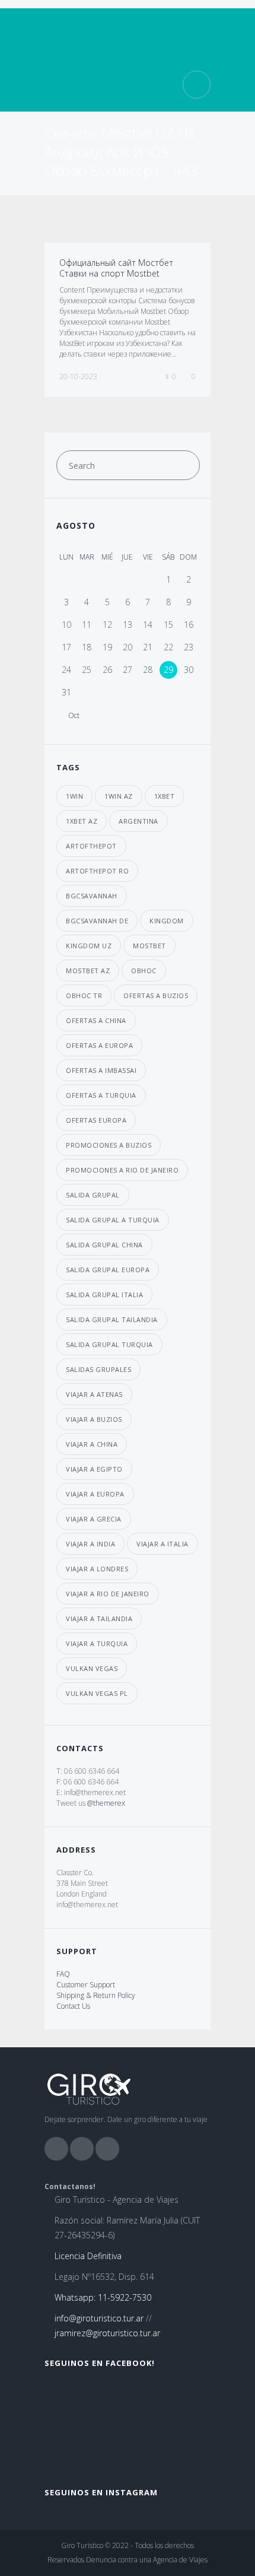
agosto (76, 525)
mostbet (149, 946)
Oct (74, 716)
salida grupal (93, 1195)
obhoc (144, 971)
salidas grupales (98, 1369)
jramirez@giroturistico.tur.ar (107, 2333)
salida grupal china (104, 1245)
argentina (138, 821)
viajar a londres (97, 1569)
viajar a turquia (97, 1643)
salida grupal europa (108, 1270)
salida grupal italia (104, 1295)
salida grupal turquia (109, 1344)
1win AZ (119, 796)
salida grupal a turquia (113, 1220)
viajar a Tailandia (99, 1619)
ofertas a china (96, 1020)
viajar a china (92, 1444)
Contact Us (73, 2006)
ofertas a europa (99, 1045)
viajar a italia (162, 1544)
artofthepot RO (97, 871)
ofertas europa (96, 1120)
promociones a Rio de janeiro (122, 1170)
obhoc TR (84, 995)
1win (74, 796)
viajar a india (90, 1544)
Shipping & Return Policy (96, 1995)
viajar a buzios (94, 1419)
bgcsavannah (92, 896)
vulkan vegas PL (97, 1693)
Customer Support (86, 1985)
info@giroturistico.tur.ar (99, 2318)
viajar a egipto (94, 1469)
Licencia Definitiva (88, 2256)
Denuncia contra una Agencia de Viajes (147, 2560)
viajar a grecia (94, 1519)
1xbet (165, 796)
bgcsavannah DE (97, 921)
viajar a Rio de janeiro (108, 1594)
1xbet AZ (82, 821)
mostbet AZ (88, 971)
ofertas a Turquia (101, 1095)
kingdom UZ (89, 946)
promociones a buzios (109, 1145)
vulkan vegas (92, 1668)
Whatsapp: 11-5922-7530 (103, 2297)
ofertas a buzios (156, 995)
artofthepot (91, 846)
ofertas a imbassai (101, 1070)
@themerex (106, 1803)
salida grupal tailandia (112, 1319)
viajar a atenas (94, 1394)
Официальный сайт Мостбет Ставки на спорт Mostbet (116, 268)
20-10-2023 (78, 377)
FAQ (63, 1974)
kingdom (167, 921)
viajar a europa (95, 1494)
